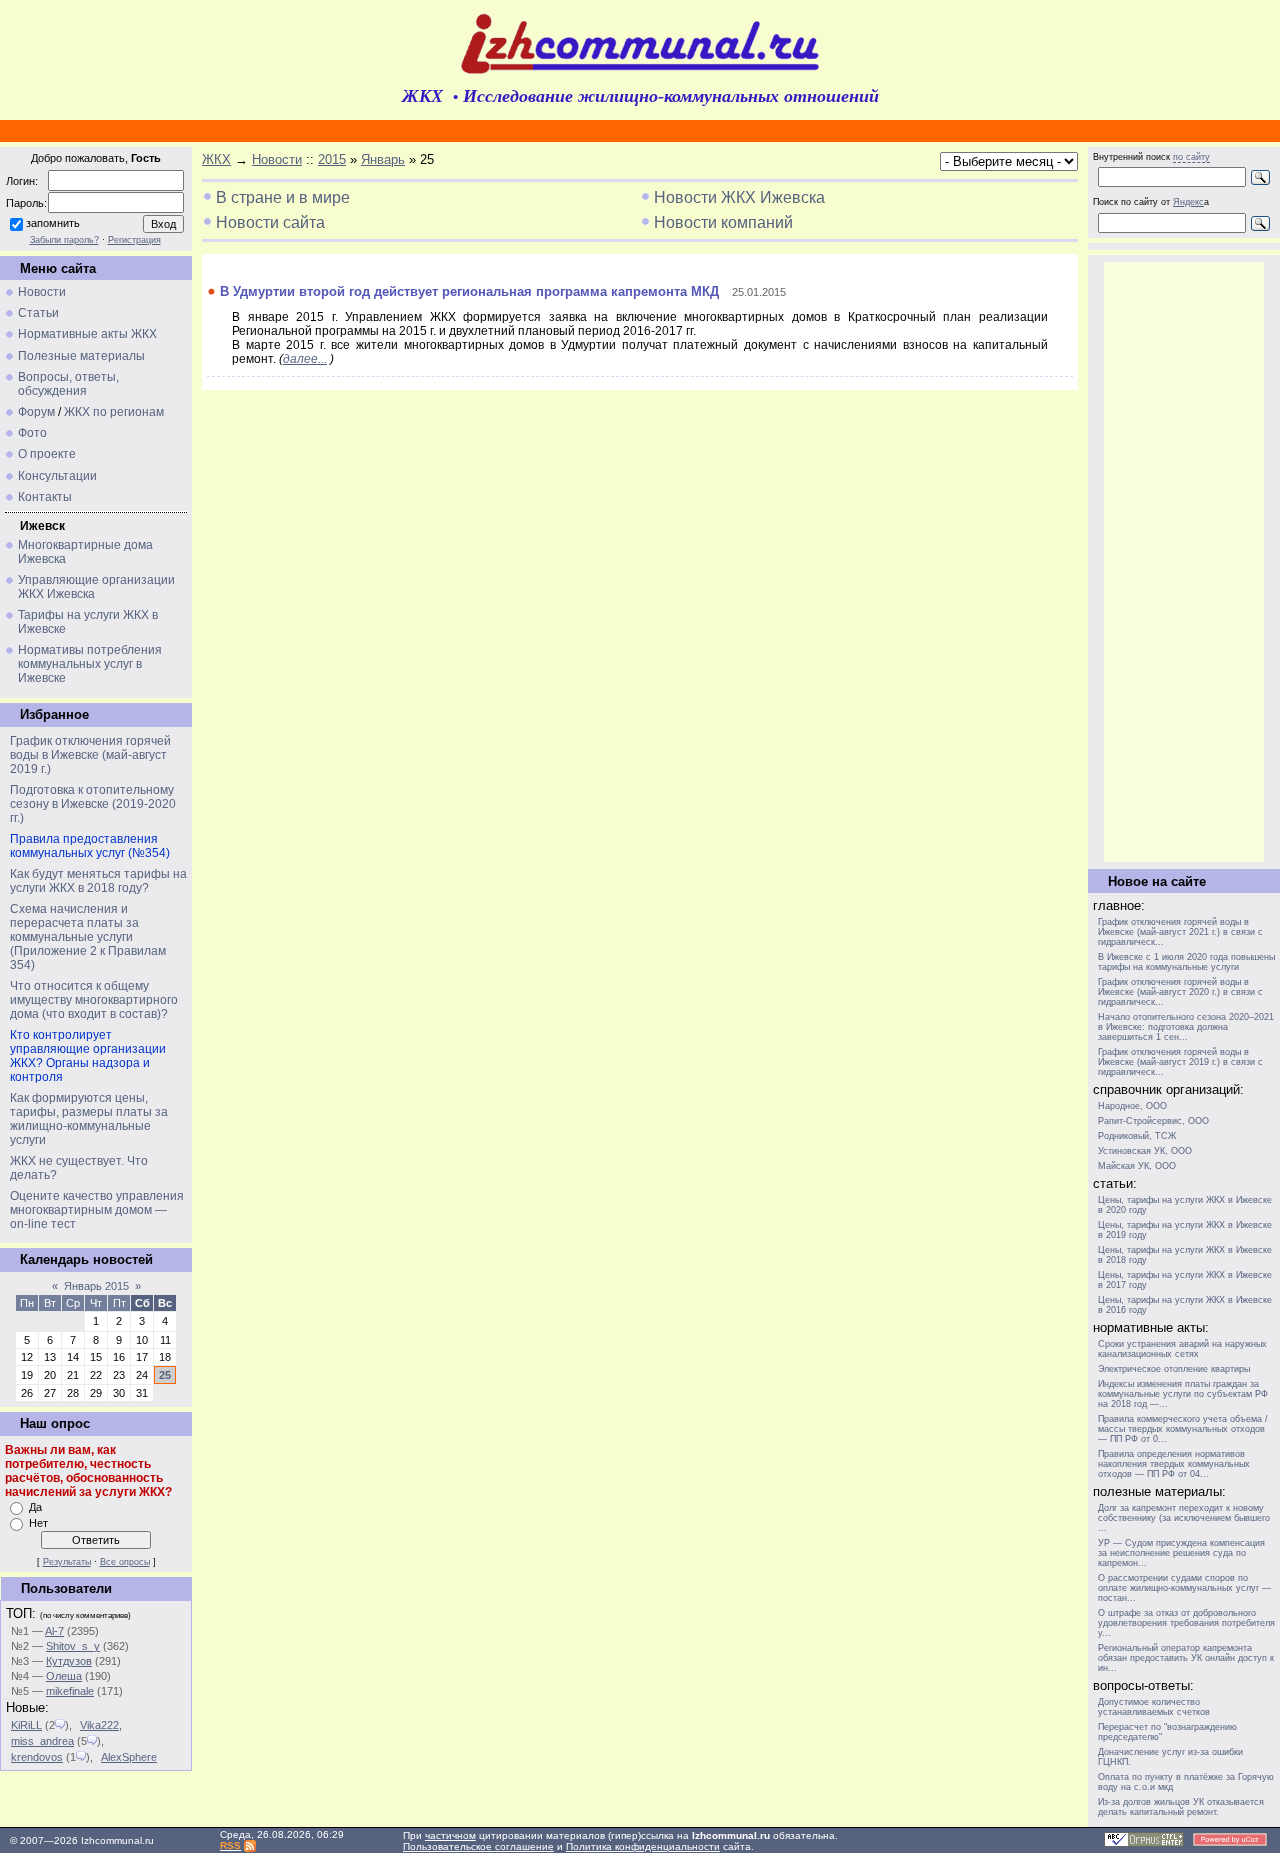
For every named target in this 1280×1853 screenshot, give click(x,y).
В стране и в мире (283, 197)
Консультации (57, 476)
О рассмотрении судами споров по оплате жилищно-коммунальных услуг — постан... (1184, 1588)
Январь (383, 159)
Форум (36, 412)
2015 (332, 159)
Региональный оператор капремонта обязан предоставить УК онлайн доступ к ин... (1186, 1658)
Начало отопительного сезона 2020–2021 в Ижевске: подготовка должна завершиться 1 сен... (1186, 1027)
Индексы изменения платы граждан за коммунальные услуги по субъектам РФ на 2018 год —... (1183, 1394)
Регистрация (134, 240)
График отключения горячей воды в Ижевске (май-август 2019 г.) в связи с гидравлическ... (1180, 1062)
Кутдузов (69, 1661)
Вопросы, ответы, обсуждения (68, 384)
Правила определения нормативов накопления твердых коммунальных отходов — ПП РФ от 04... (1174, 1464)
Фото (32, 433)
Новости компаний (723, 222)
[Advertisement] (1184, 562)
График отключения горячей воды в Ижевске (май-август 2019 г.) (90, 755)
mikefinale (70, 1691)
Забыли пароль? (64, 240)
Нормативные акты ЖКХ (87, 334)
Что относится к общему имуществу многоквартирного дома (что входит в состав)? (94, 1000)
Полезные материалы (81, 356)
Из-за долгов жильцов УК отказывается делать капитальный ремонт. (1181, 1807)
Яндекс (1188, 202)
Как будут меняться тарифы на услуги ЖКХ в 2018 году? (98, 881)
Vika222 (99, 1725)
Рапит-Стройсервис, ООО (1153, 1121)
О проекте (47, 454)
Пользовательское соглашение (478, 1846)
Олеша (64, 1676)
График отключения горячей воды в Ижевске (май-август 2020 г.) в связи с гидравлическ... (1180, 992)
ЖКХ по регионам (114, 412)
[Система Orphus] (1144, 1843)
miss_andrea (42, 1741)
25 (165, 1375)
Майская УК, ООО (1137, 1166)
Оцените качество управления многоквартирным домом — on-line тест (97, 1210)
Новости (42, 292)
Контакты (45, 497)
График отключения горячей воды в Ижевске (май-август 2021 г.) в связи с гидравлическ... (1180, 932)
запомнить (53, 223)
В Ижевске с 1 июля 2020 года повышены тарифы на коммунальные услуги (1186, 962)
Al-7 (54, 1631)
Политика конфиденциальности (643, 1846)
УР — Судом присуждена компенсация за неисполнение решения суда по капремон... (1181, 1553)
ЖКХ (216, 159)
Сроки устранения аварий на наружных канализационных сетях (1182, 1349)
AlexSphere (129, 1757)
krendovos (37, 1757)
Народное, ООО (1132, 1106)
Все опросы (125, 1562)
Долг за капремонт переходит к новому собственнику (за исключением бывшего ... (1184, 1518)
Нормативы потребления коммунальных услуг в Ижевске (90, 664)
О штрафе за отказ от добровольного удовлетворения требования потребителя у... (1186, 1623)
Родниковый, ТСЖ (1137, 1136)
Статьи (38, 313)
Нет (38, 1523)
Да (35, 1507)
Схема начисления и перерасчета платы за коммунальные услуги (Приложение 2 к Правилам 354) (88, 937)
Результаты (67, 1562)
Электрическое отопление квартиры (1174, 1369)
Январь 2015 (96, 1286)
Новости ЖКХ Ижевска (739, 197)
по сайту (1191, 157)
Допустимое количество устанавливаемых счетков (1154, 1707)
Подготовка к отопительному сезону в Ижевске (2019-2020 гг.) (93, 804)
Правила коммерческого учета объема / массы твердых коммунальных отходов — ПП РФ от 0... (1183, 1429)
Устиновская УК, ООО (1145, 1151)
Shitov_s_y (73, 1646)
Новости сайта (270, 222)
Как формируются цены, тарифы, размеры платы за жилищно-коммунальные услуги (89, 1119)
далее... (305, 359)
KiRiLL (26, 1725)
